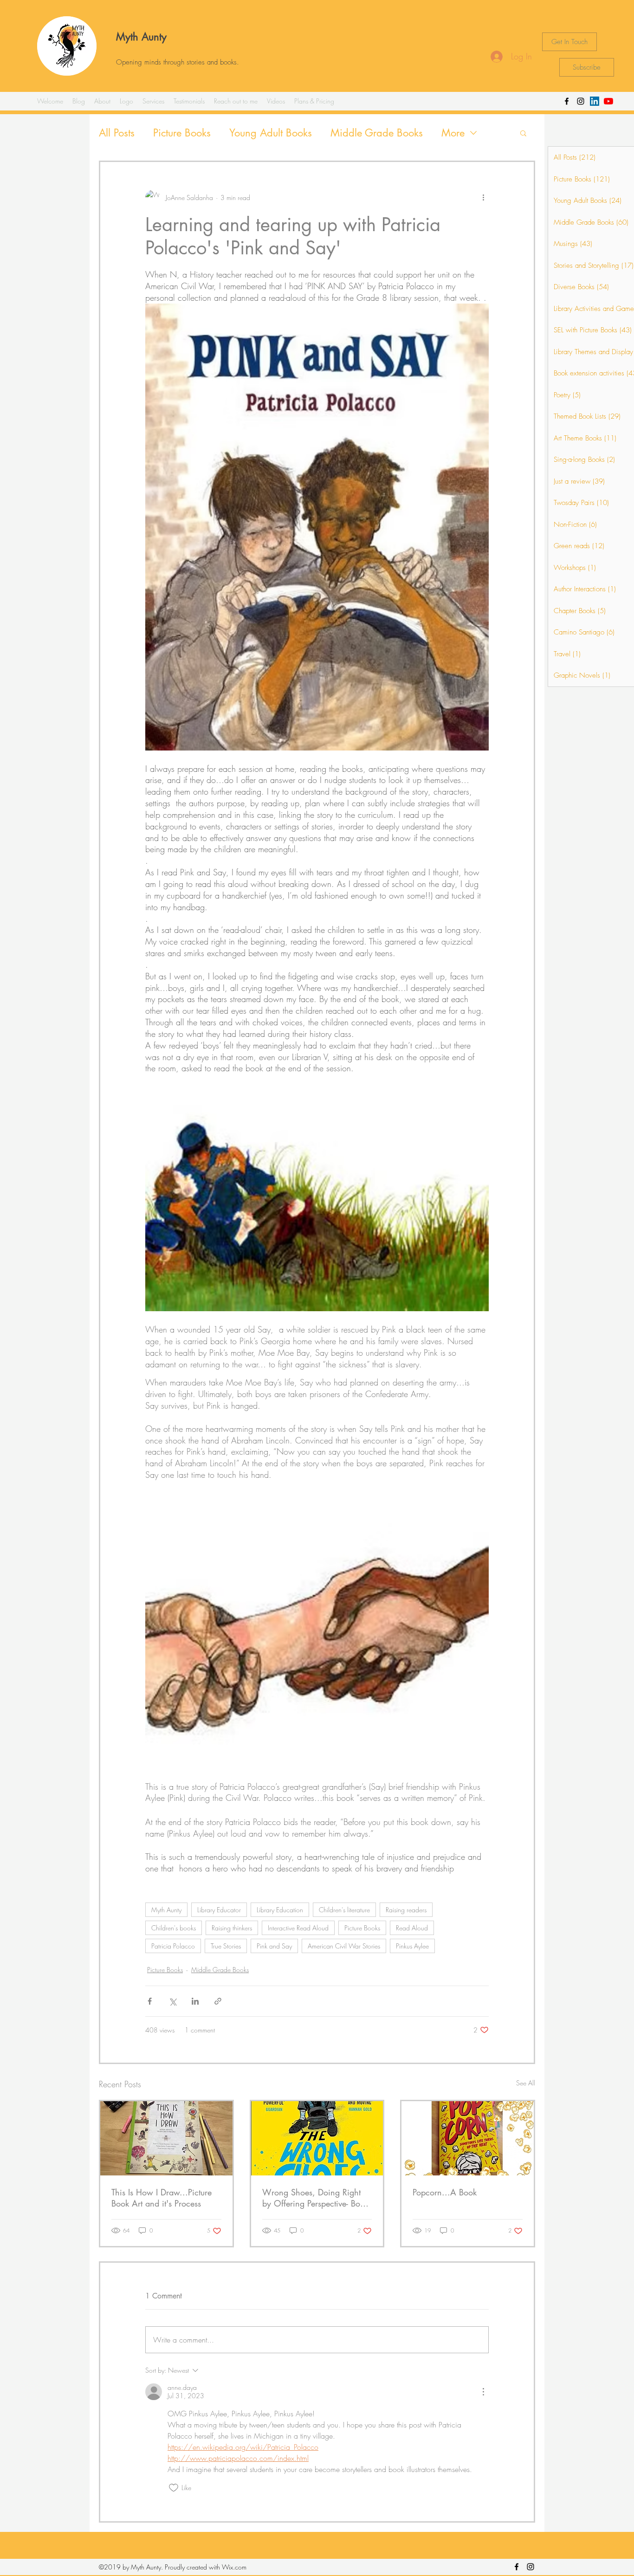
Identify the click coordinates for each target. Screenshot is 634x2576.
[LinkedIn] (595, 101)
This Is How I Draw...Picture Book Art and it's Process (162, 2198)
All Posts (117, 133)
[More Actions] (483, 2392)
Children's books (174, 1928)
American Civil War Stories (344, 1946)
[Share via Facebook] (150, 2001)
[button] (523, 133)
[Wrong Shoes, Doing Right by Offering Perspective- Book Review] (317, 2138)
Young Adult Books (271, 133)
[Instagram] (581, 101)
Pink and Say (274, 1946)
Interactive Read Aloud (298, 1928)
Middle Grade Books (377, 133)
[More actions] (483, 197)
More (453, 133)
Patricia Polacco (173, 1946)
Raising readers (406, 1910)
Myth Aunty (141, 37)
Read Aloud (412, 1928)
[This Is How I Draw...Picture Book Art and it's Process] (166, 2138)
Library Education (280, 1910)
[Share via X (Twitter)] (172, 2001)
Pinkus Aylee (412, 1946)
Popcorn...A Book (445, 2192)
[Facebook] (567, 101)
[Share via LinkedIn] (195, 2001)
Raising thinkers (232, 1928)
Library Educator (219, 1910)
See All (526, 2083)
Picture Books (182, 133)
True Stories (226, 1946)
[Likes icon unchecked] (174, 2488)
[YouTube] (608, 101)
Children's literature (344, 1910)
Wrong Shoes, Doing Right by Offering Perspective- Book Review (315, 2198)
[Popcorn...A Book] (468, 2138)
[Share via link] (218, 2001)
